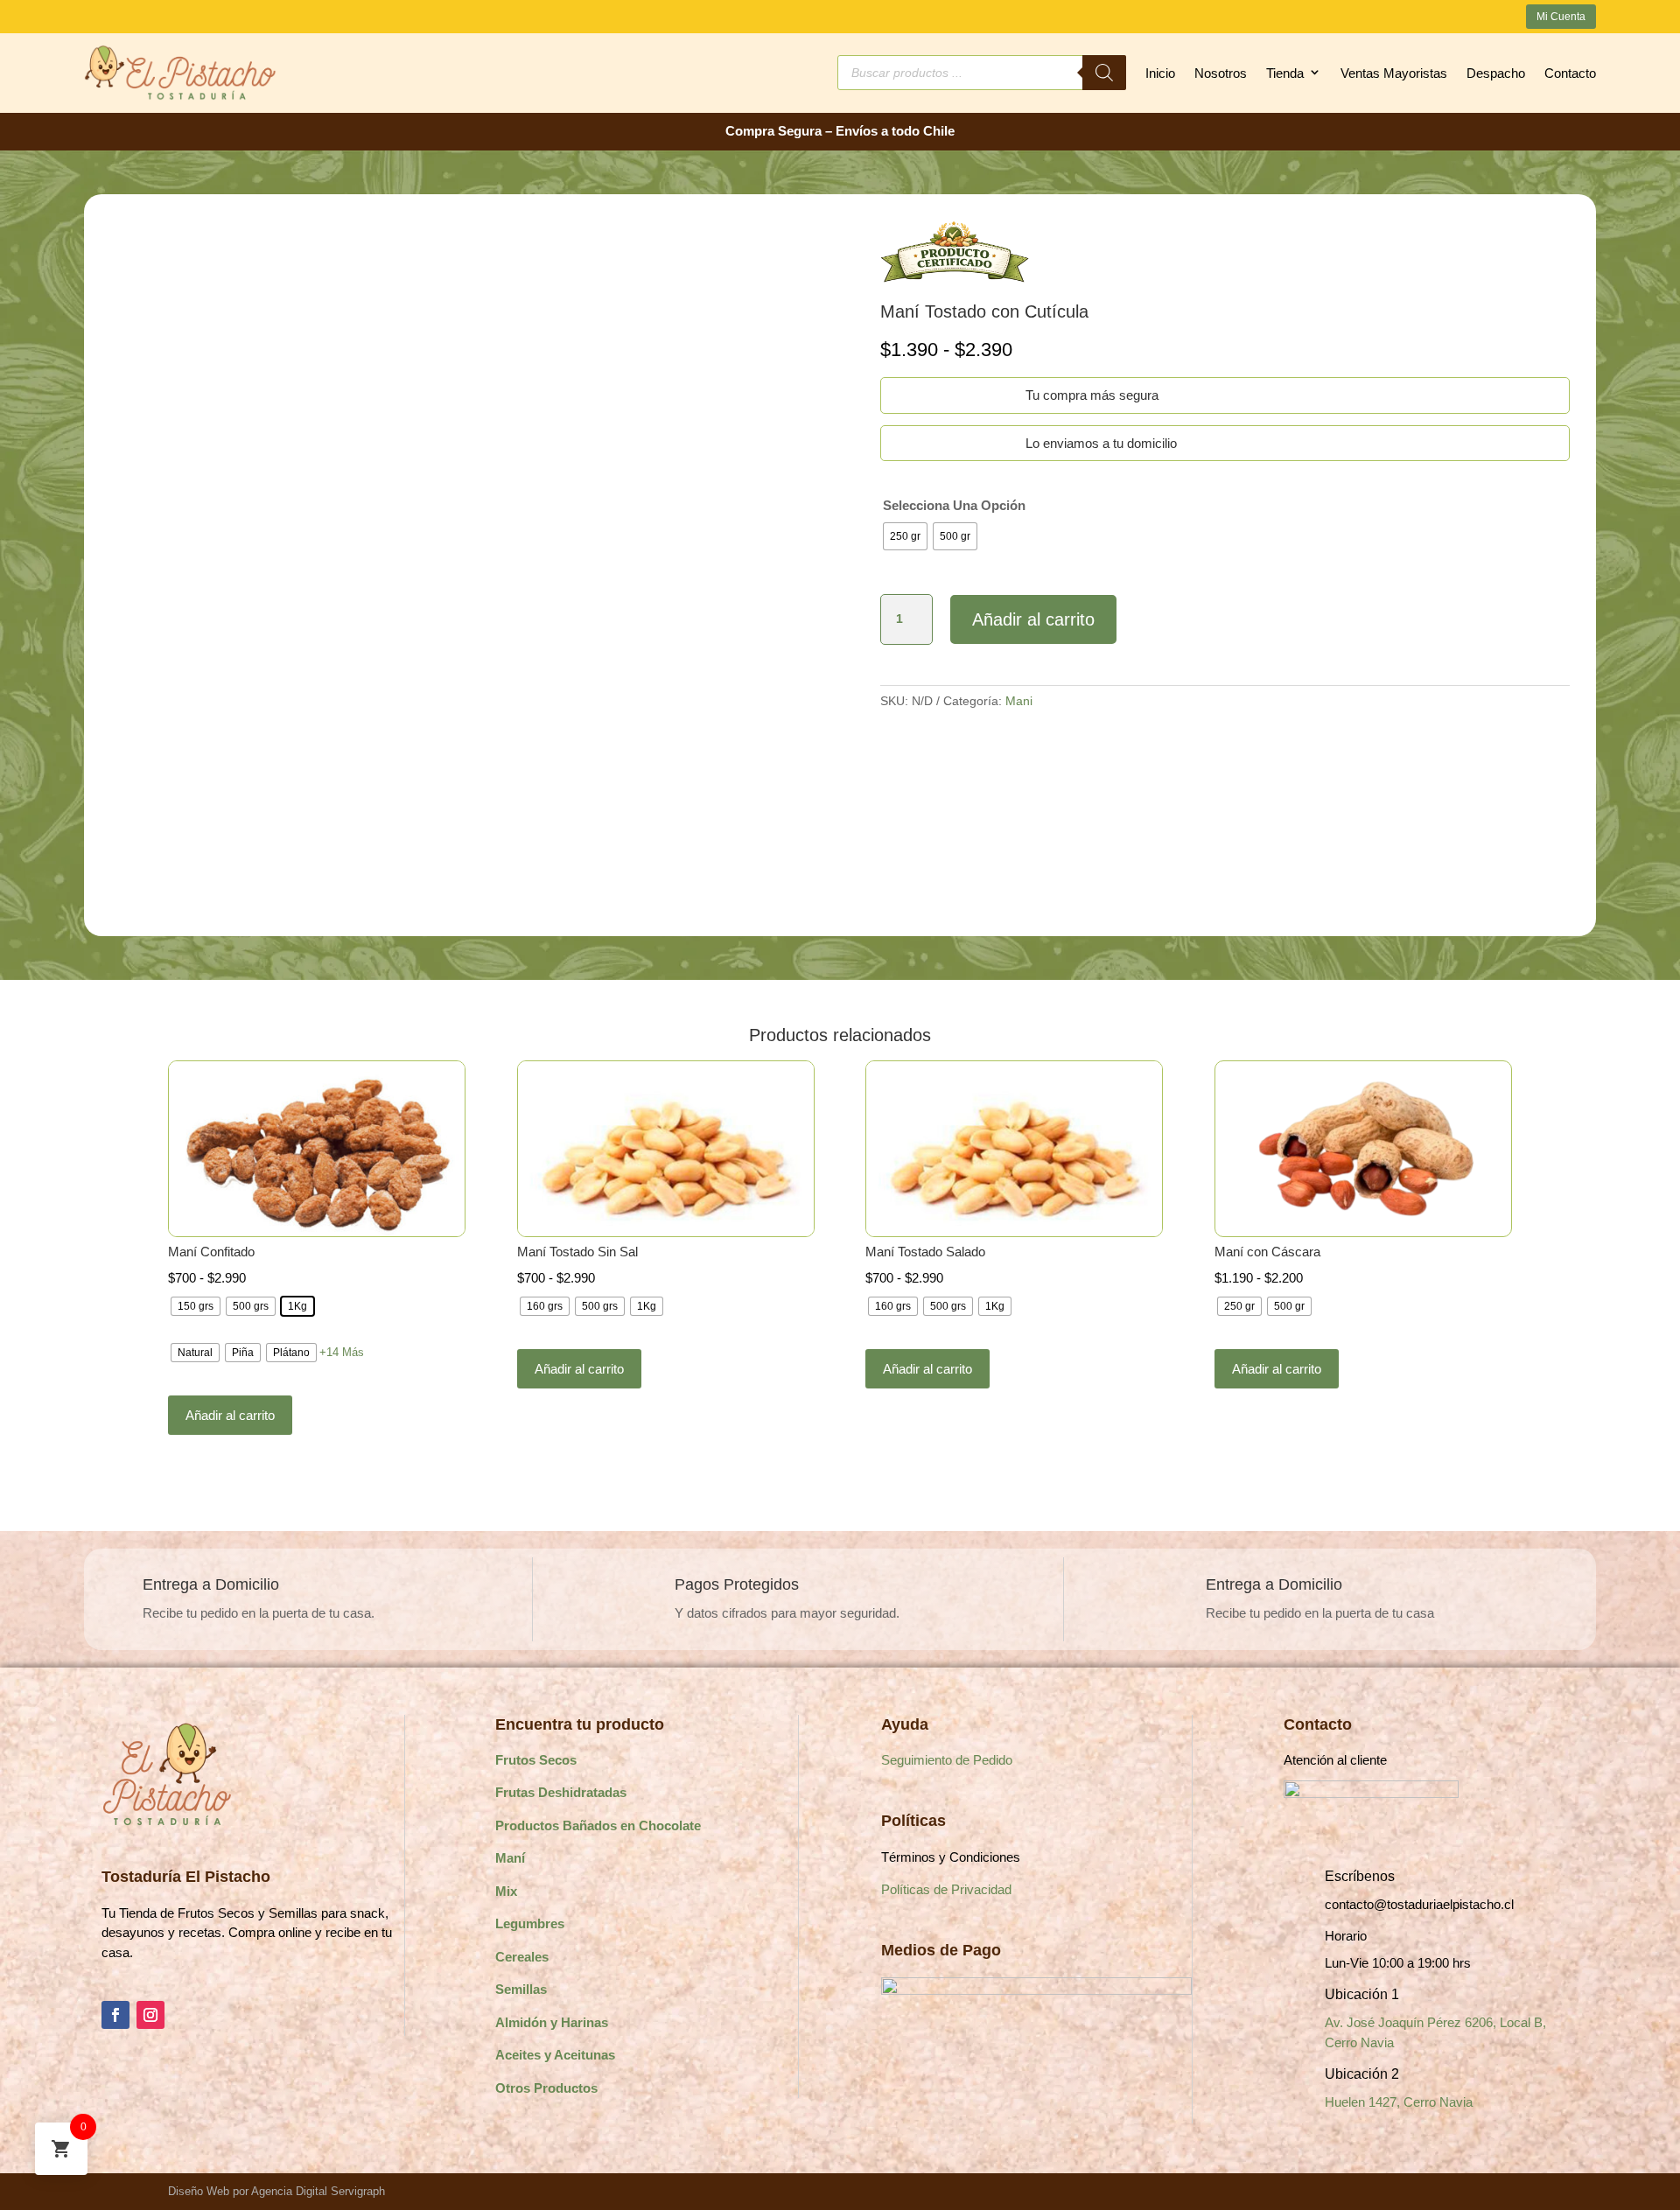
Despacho (1496, 73)
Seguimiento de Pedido (947, 1760)
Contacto (1570, 73)
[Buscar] (1104, 73)
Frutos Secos (536, 1760)
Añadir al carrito (1033, 619)
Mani (1019, 701)
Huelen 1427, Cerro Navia (1399, 2102)
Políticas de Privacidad (946, 1889)
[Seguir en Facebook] (115, 2015)
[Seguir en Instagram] (150, 2015)
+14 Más (342, 1352)
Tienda (1285, 73)
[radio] (905, 536)
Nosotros (1221, 73)
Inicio (1160, 73)
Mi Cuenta (1561, 17)
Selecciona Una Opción (954, 505)
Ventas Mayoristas (1394, 73)
